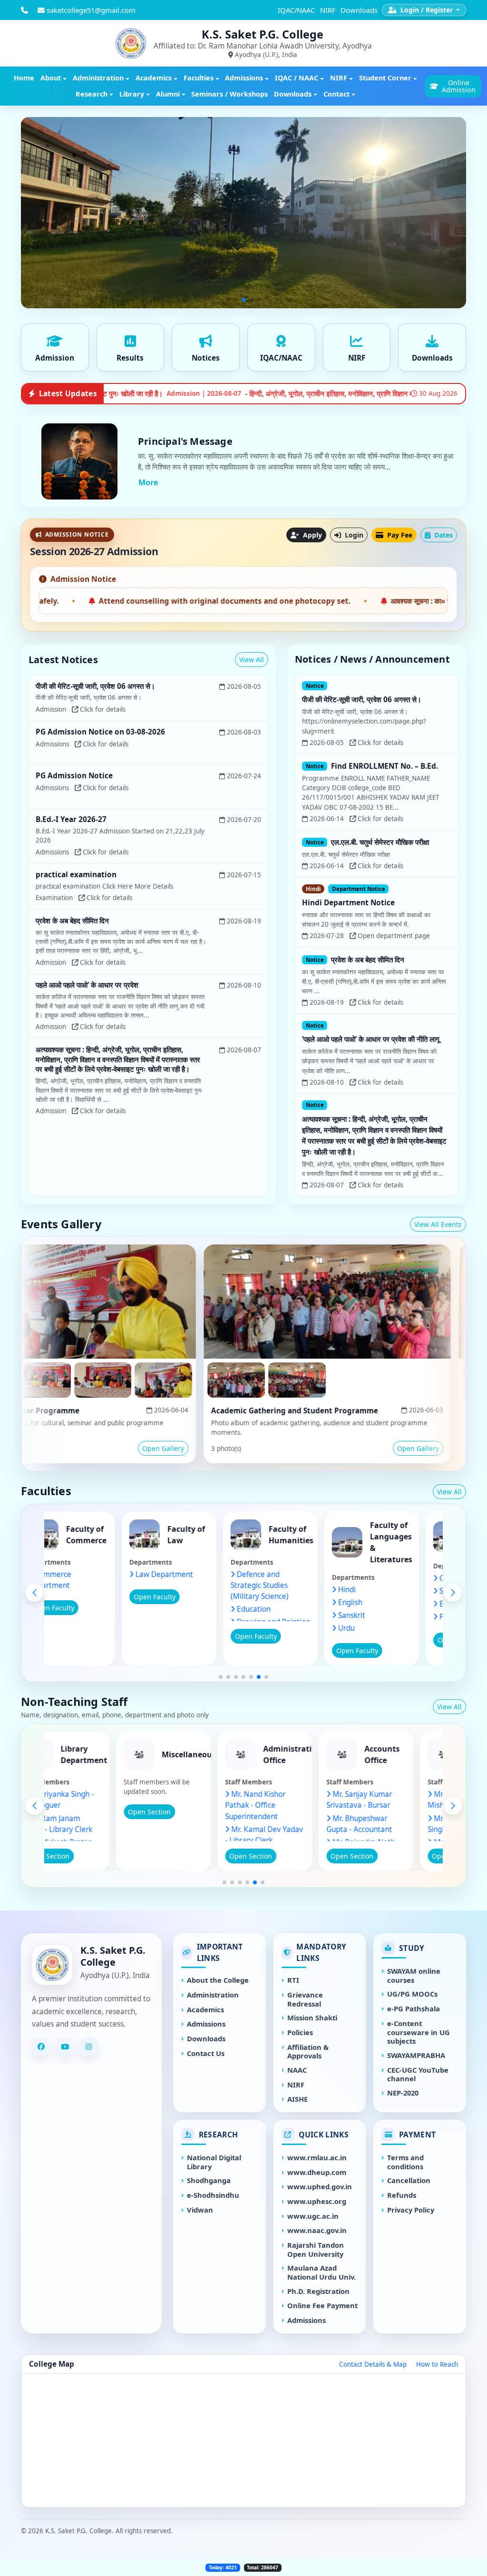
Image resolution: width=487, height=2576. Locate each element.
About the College (218, 1980)
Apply (312, 535)
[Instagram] (88, 2047)
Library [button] (132, 94)
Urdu (384, 1628)
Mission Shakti (312, 2018)
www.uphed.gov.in (320, 2187)
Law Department (202, 1574)
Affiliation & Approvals (308, 2052)
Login (353, 535)
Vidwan (200, 2210)
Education (291, 1609)
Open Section (86, 1856)
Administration (213, 1995)
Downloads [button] (293, 94)
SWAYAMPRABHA (416, 2055)
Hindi (385, 1590)
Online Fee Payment (322, 2306)
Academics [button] (154, 78)
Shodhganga (209, 2180)
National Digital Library (214, 2162)
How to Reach (437, 2364)
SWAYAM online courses (414, 1976)
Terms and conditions (405, 2162)
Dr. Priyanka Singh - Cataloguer (96, 1800)
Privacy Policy (411, 2210)
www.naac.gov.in (317, 2230)
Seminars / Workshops (229, 94)
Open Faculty (91, 1608)
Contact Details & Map (373, 2364)
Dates (443, 535)
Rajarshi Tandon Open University (316, 2250)
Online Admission (459, 86)
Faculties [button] (199, 78)
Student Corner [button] (385, 78)
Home (24, 78)
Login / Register (427, 10)
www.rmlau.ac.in (317, 2158)
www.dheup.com (317, 2172)
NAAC (297, 2070)
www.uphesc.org (317, 2201)
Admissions (206, 2024)
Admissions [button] (244, 78)
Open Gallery (84, 1448)
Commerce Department (87, 1580)
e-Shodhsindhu (213, 2195)
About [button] (51, 78)
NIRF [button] (339, 78)
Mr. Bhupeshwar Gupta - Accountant (397, 1824)
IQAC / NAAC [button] (297, 78)
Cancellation (409, 2180)
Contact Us (206, 2053)
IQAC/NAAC (296, 10)
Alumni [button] (168, 94)
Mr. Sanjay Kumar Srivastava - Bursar (397, 1800)
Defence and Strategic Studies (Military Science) (297, 1585)
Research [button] (92, 94)
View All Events (438, 1224)
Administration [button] (98, 78)
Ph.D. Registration (318, 2291)
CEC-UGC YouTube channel (418, 2075)
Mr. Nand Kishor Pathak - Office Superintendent (293, 1805)
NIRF (328, 10)
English (388, 1602)
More (148, 482)
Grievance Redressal (305, 1999)
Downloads (359, 10)
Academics (205, 2010)
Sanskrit (389, 1615)
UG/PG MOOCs (412, 1994)
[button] (221, 1677)
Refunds (402, 2195)
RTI (293, 1980)
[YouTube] (65, 2047)
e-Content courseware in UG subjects (419, 2032)
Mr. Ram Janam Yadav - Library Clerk (95, 1824)
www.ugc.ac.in (313, 2216)
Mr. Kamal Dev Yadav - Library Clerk (302, 1835)
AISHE (297, 2099)
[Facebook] (41, 2047)
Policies (300, 2032)
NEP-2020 (403, 2093)
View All (252, 660)
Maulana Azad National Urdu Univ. (321, 2272)
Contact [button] (336, 94)
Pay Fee (399, 535)
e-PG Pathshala (414, 2009)
